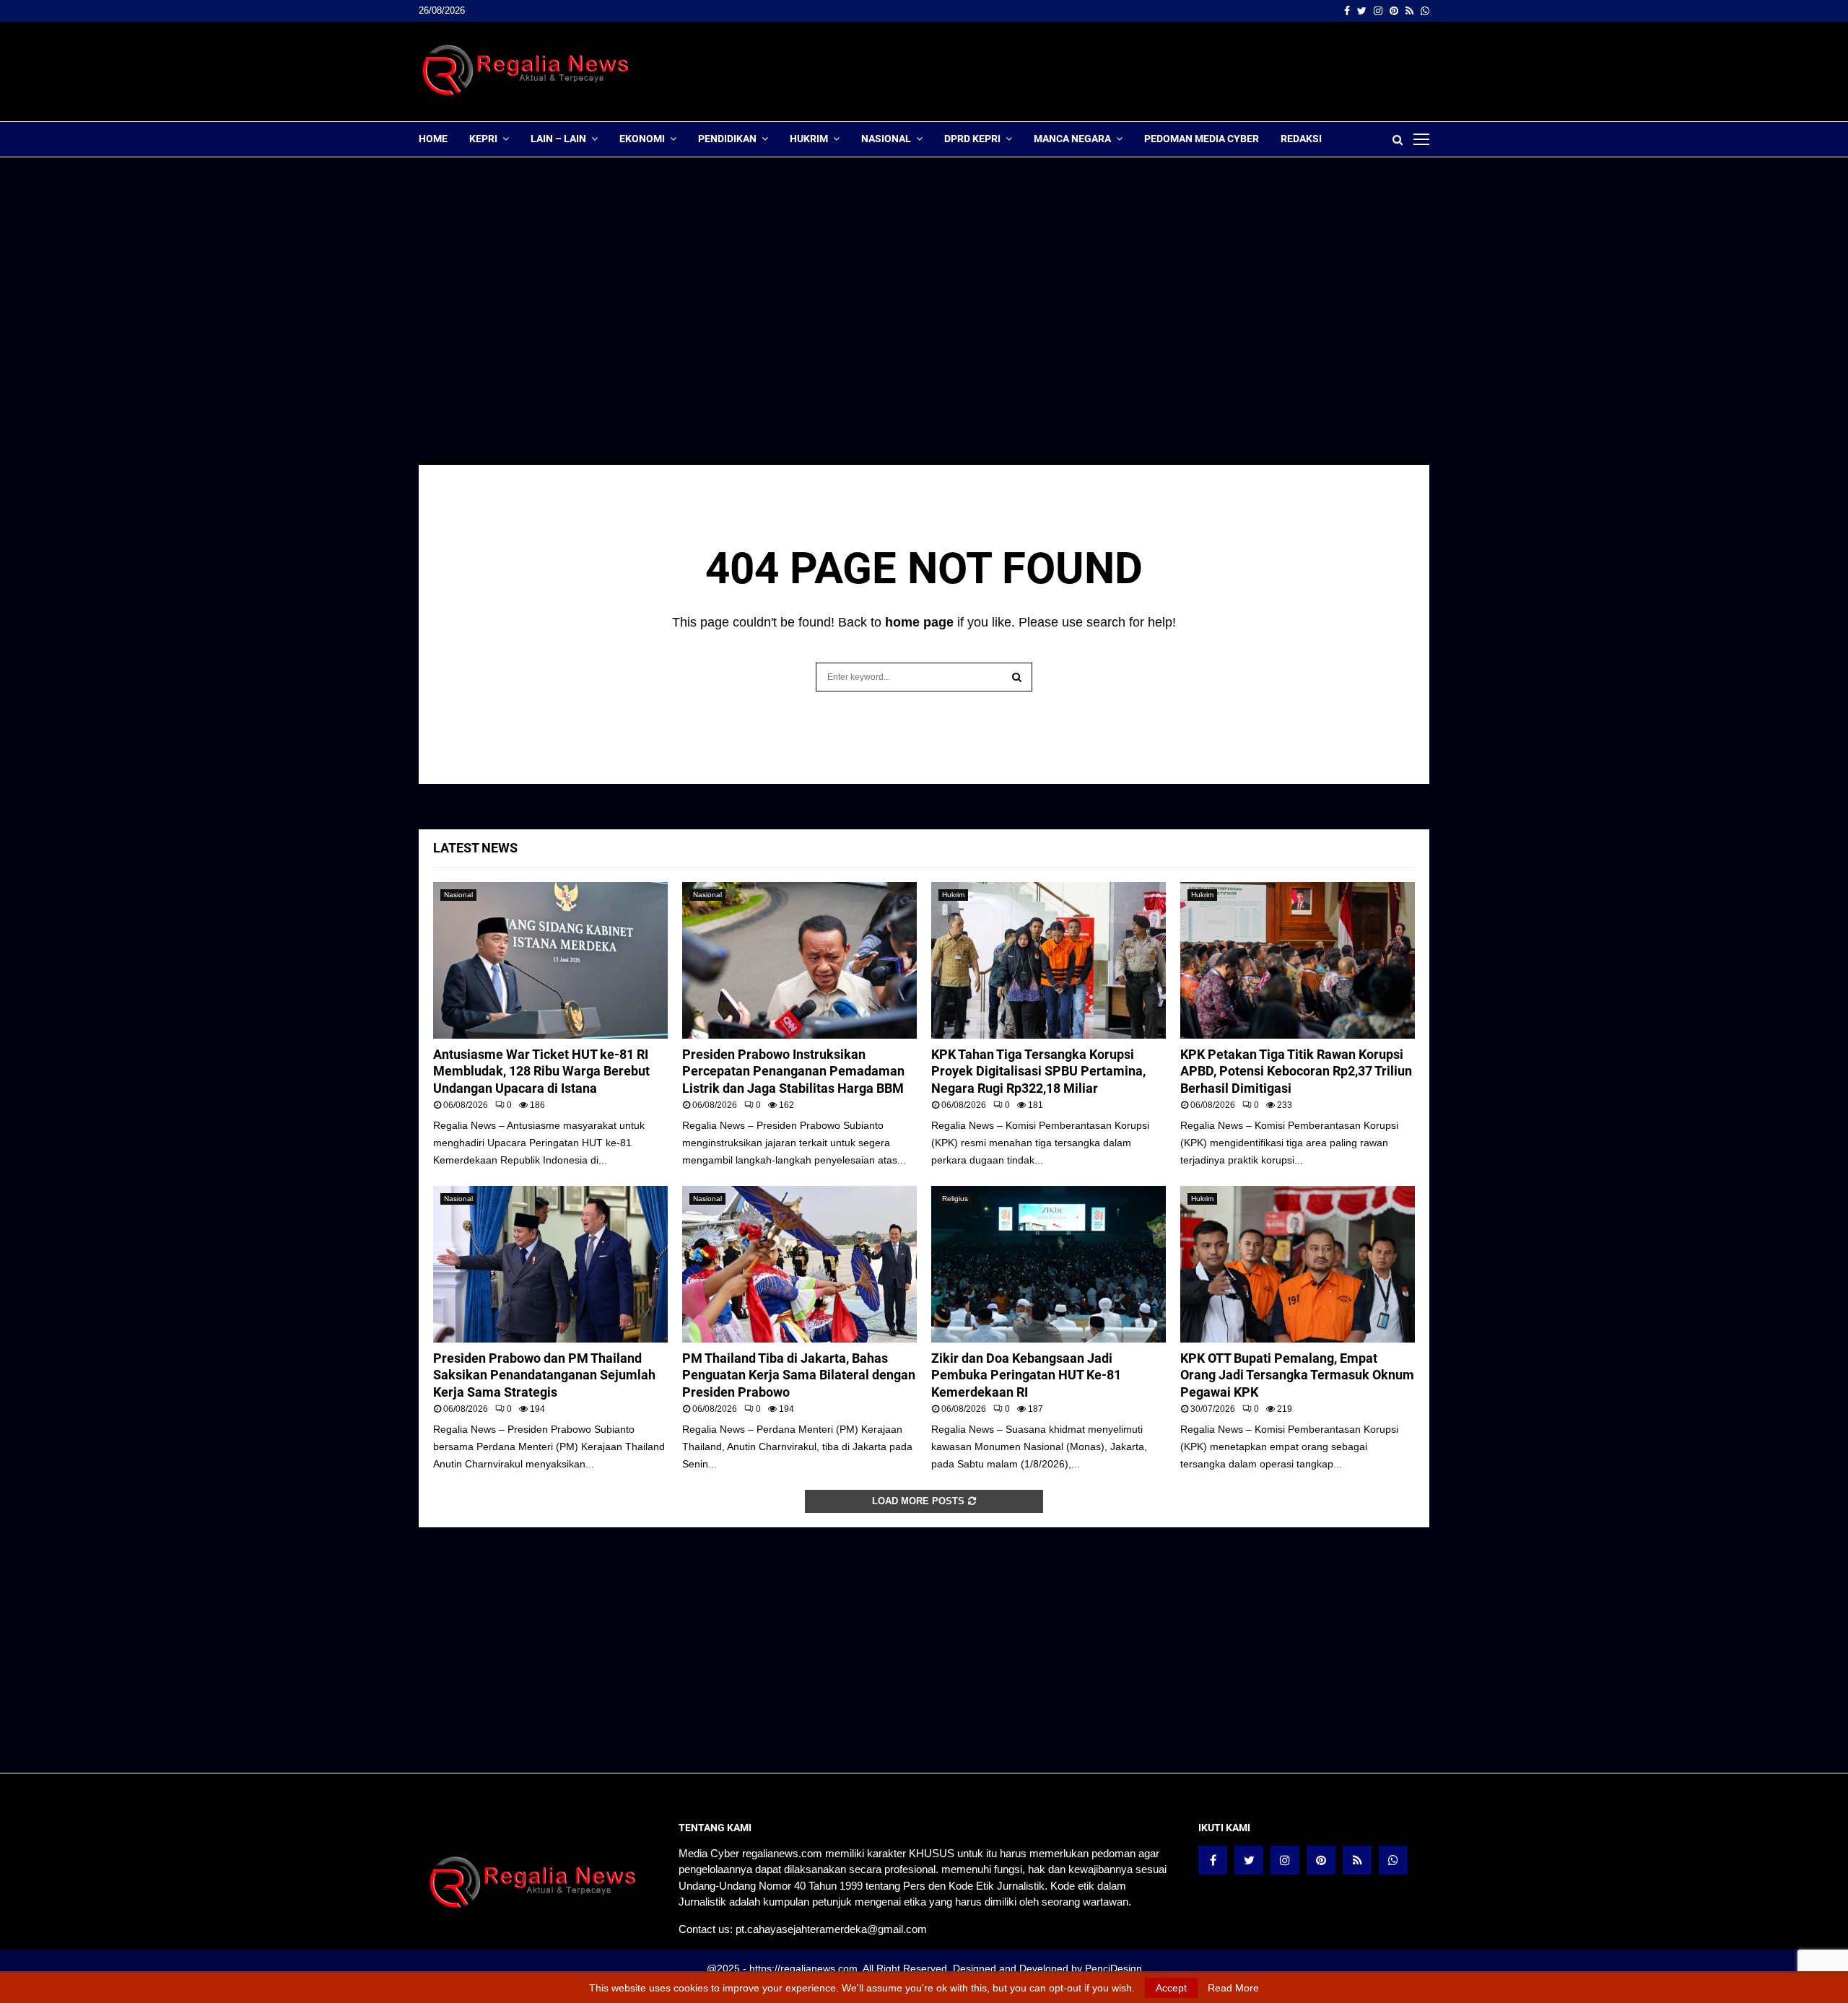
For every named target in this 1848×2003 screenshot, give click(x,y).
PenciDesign (1113, 1968)
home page (919, 622)
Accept (1171, 1988)
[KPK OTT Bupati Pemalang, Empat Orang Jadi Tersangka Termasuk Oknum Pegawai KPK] (1298, 1264)
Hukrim (809, 139)
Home (433, 139)
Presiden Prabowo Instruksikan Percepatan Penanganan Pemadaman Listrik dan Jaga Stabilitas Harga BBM (793, 1071)
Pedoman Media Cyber (1202, 139)
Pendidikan (727, 139)
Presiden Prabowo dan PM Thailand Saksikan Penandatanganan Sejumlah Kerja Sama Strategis (544, 1375)
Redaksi (1301, 139)
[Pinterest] (1321, 1860)
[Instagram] (1285, 1860)
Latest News (475, 848)
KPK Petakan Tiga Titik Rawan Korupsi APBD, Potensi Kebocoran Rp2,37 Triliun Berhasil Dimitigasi (1296, 1071)
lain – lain (558, 139)
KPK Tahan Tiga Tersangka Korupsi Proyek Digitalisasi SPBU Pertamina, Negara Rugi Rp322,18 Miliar (1038, 1071)
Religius (955, 1199)
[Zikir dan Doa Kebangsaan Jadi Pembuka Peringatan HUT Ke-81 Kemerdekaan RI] (1049, 1264)
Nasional (886, 139)
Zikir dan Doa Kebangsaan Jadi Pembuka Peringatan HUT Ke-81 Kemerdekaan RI (1026, 1375)
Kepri (483, 139)
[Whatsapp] (1393, 1860)
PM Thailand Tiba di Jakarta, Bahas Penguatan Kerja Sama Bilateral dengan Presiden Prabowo (799, 1375)
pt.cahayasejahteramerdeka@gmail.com (831, 1929)
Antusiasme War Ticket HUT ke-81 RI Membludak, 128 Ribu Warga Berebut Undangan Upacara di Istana (541, 1071)
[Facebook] (1213, 1860)
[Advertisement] (1167, 71)
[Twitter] (1249, 1860)
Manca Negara (1072, 139)
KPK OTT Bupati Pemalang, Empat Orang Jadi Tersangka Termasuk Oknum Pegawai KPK (1297, 1375)
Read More (1233, 1988)
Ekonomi (642, 139)
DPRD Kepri (972, 139)
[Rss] (1357, 1860)
